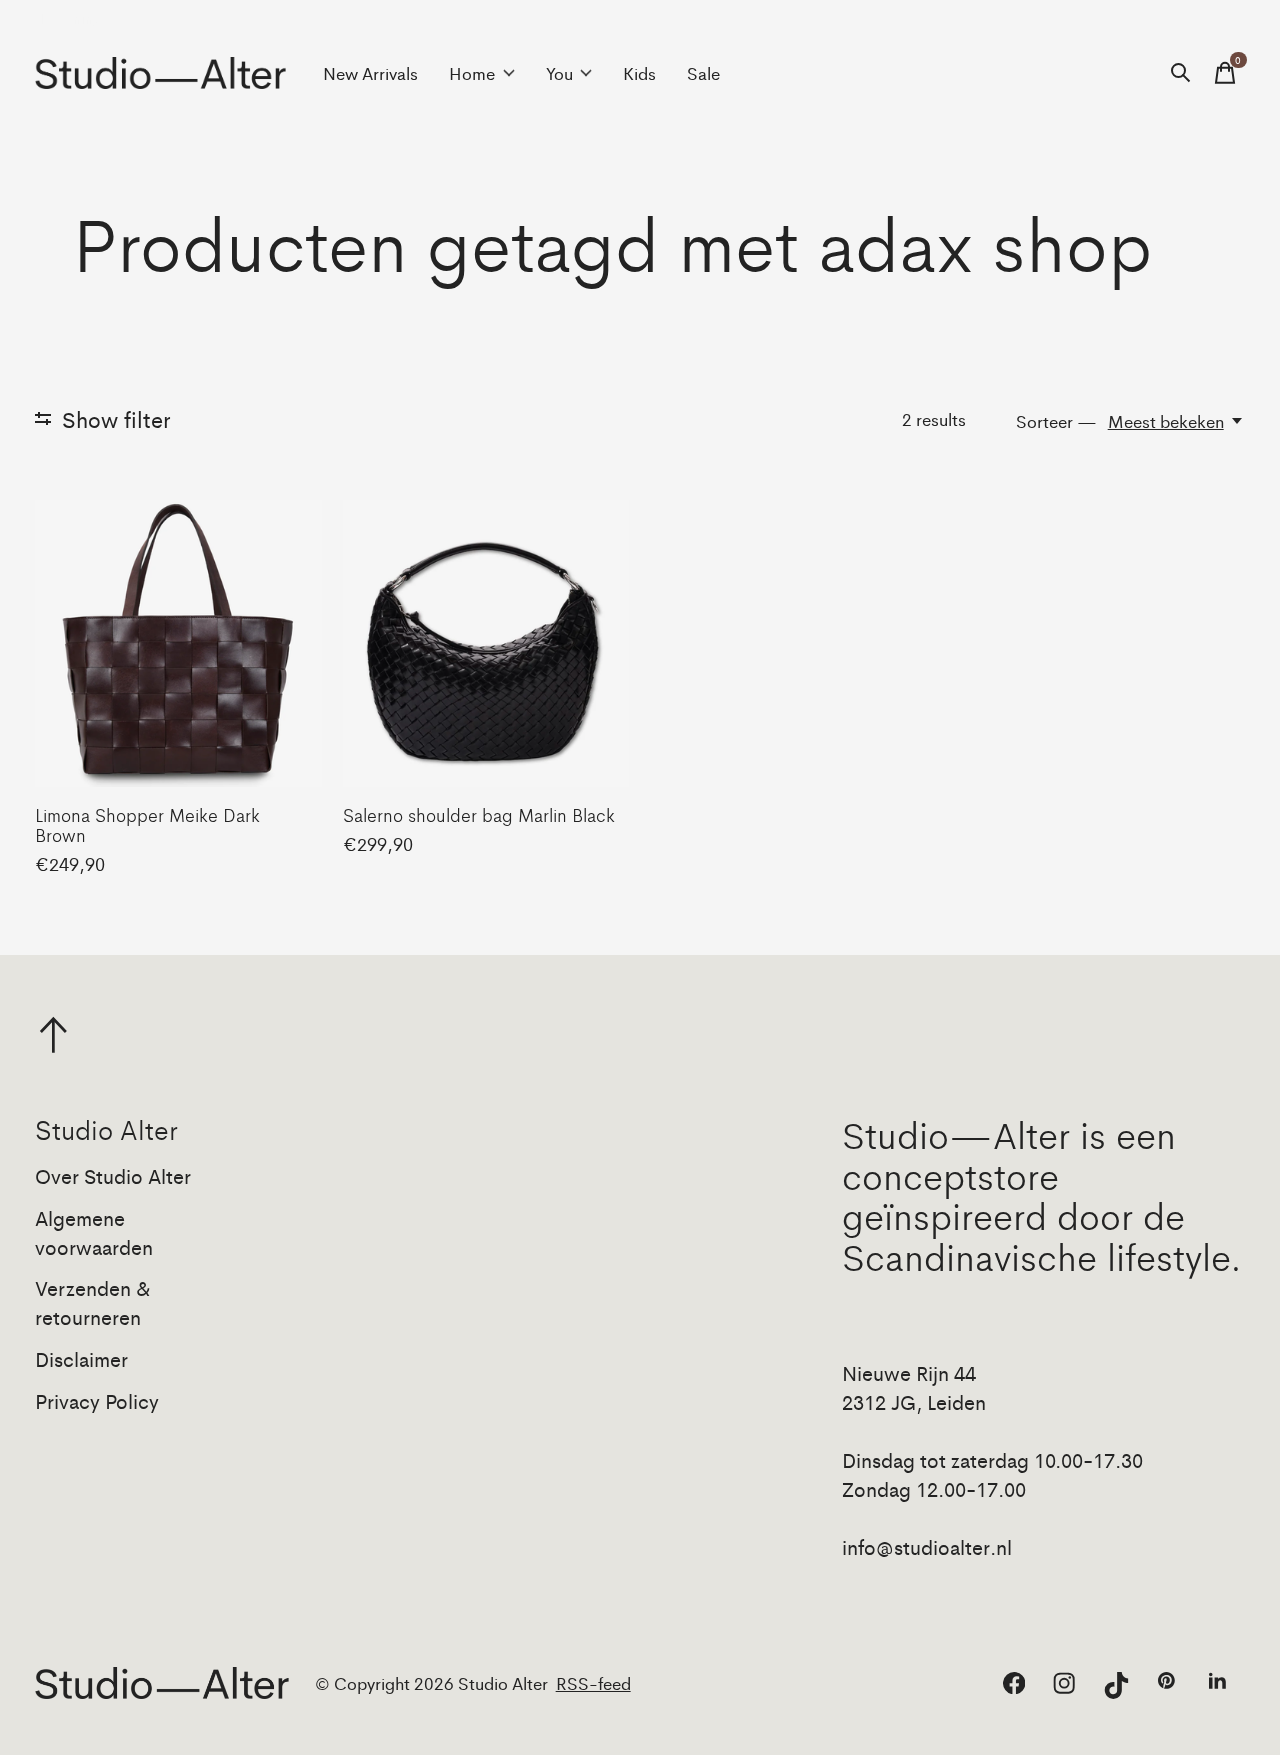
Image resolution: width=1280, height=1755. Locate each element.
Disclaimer (81, 1358)
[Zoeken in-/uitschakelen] (1181, 73)
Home (472, 73)
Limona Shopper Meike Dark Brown (147, 824)
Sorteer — (1056, 421)
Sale (703, 73)
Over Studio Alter (113, 1175)
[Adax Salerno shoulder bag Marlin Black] (486, 643)
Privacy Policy (97, 1400)
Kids (639, 73)
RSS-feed (593, 1683)
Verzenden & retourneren (93, 1302)
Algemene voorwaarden (94, 1232)
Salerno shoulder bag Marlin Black (479, 814)
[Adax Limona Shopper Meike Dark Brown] (178, 643)
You (559, 73)
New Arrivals (370, 73)
